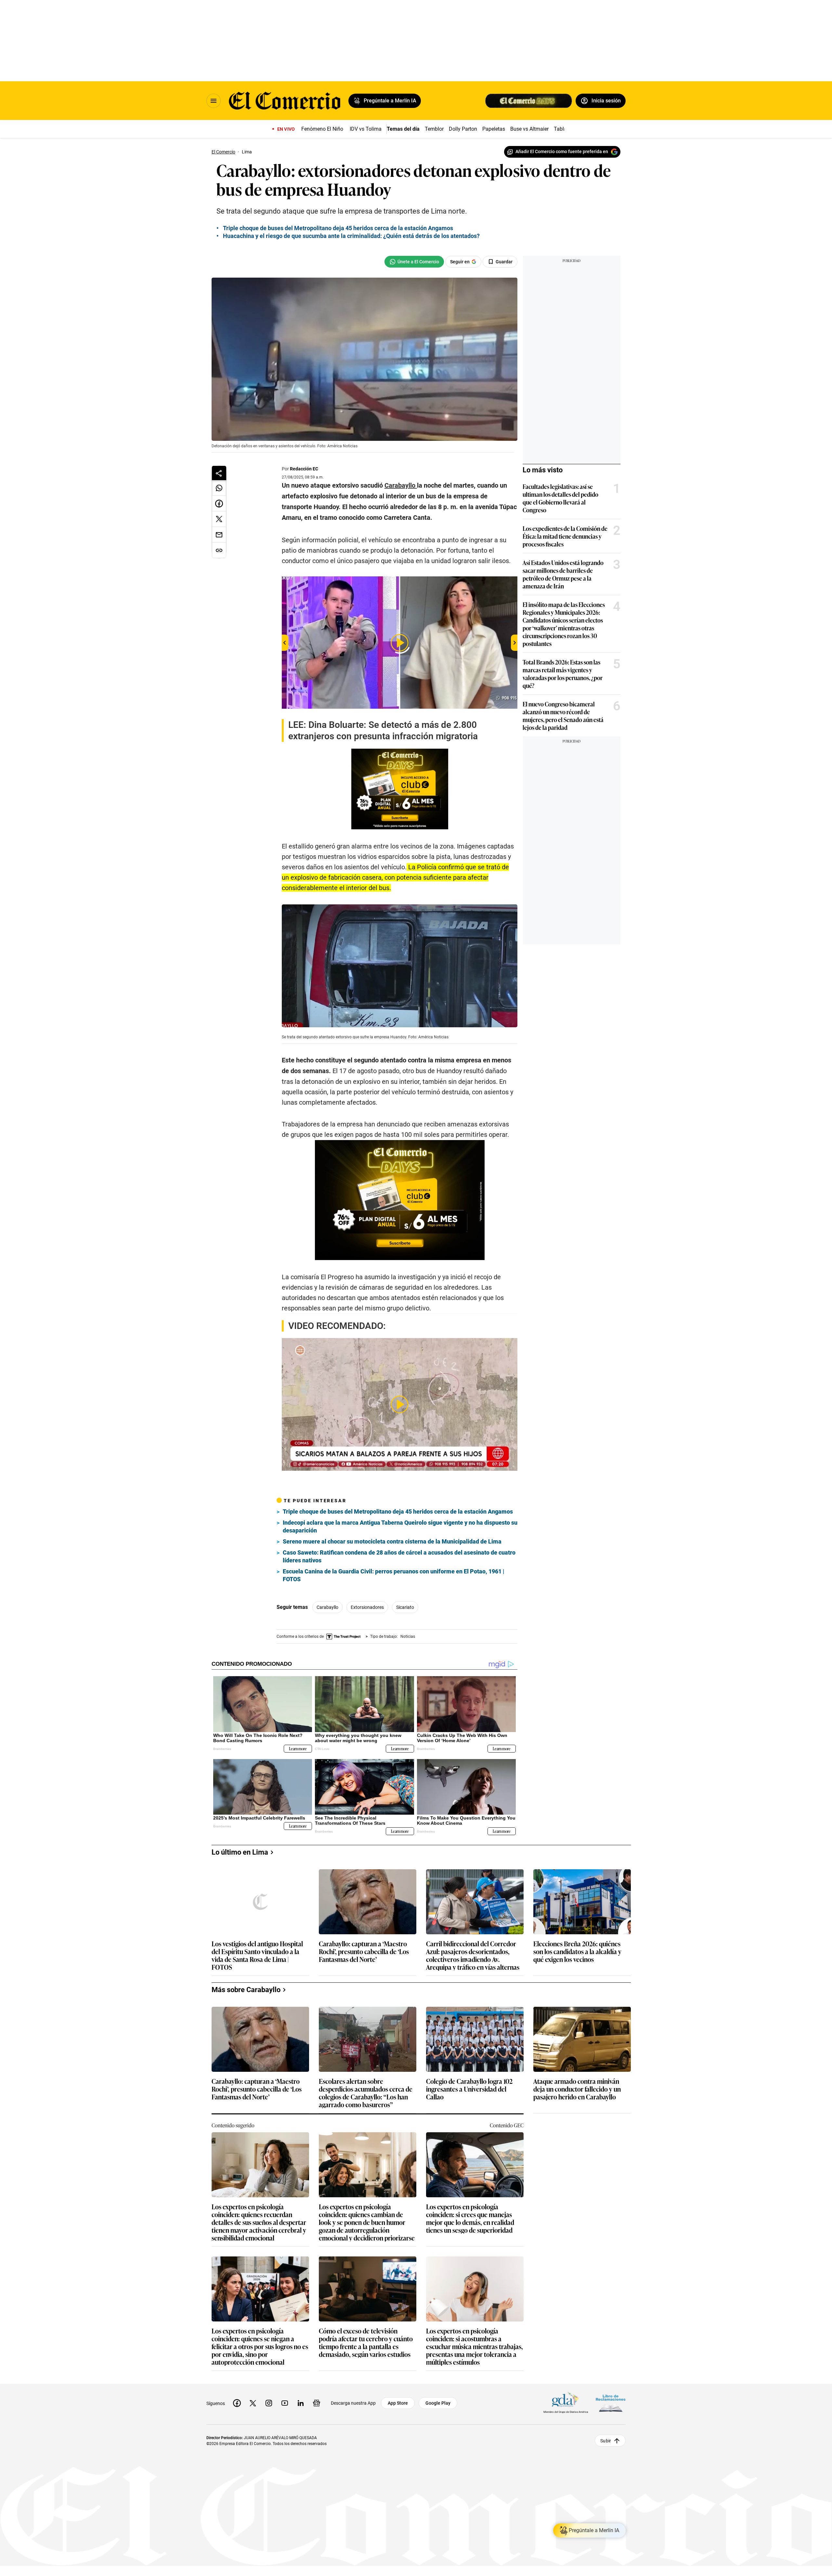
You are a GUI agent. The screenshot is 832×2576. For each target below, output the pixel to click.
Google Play (438, 2403)
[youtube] (285, 2403)
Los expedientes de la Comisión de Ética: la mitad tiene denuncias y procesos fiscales (565, 536)
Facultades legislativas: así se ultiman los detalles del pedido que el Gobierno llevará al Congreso (560, 498)
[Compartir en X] (219, 519)
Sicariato (405, 1607)
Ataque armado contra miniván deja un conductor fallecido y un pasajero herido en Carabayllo (577, 2089)
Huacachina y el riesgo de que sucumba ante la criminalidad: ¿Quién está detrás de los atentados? (351, 236)
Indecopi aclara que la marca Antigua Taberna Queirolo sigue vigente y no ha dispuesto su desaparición (400, 1526)
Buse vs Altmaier (529, 129)
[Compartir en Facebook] (219, 504)
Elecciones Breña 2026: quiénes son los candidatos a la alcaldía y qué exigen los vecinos (577, 1952)
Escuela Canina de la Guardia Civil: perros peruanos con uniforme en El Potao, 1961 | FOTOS (394, 1575)
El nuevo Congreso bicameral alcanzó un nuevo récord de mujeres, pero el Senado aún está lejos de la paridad (563, 716)
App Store (398, 2403)
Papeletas (494, 129)
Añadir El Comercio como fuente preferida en (562, 151)
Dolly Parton (463, 129)
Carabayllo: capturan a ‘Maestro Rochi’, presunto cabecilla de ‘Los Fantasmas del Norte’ (364, 1952)
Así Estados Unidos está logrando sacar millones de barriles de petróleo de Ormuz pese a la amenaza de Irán (563, 574)
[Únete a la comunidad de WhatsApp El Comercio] (414, 262)
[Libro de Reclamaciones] (611, 2403)
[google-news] (317, 2403)
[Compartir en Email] (219, 535)
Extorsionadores (367, 1607)
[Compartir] (219, 473)
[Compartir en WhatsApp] (219, 488)
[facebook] (237, 2403)
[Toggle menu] (214, 101)
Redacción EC (304, 469)
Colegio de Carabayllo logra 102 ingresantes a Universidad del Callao (469, 2089)
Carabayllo (327, 1607)
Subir (606, 2440)
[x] (253, 2403)
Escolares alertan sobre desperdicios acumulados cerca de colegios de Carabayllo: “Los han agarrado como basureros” (366, 2093)
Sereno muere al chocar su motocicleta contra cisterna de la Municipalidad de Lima (392, 1541)
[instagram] (269, 2403)
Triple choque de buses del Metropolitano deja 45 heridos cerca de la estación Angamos (338, 228)
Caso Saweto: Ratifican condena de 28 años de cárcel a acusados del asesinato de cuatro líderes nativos (399, 1556)
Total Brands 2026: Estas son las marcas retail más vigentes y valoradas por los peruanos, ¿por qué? (563, 674)
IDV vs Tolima (366, 129)
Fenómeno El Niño (322, 129)
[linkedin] (301, 2403)
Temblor (434, 129)
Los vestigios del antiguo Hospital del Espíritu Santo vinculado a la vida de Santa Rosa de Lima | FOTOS (257, 1955)
